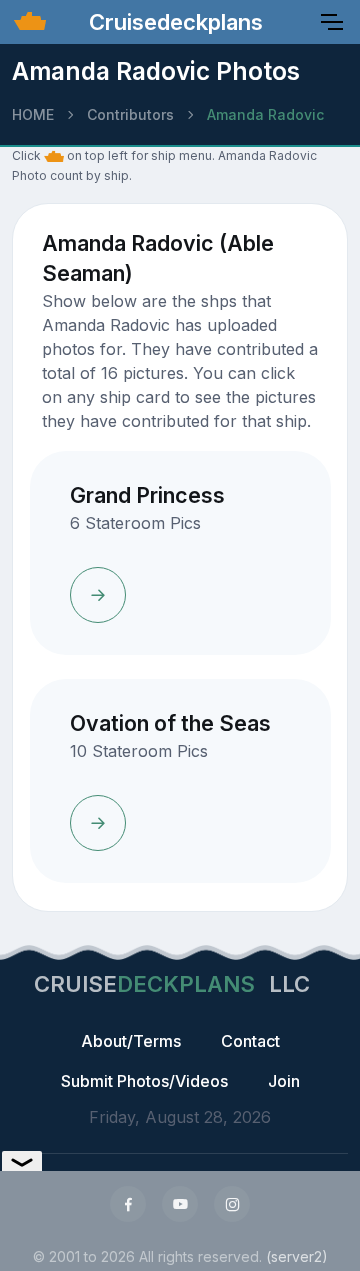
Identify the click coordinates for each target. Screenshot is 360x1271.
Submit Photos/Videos (144, 1081)
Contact (250, 1041)
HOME (33, 114)
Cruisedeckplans (173, 22)
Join (284, 1081)
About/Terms (131, 1041)
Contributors (130, 114)
